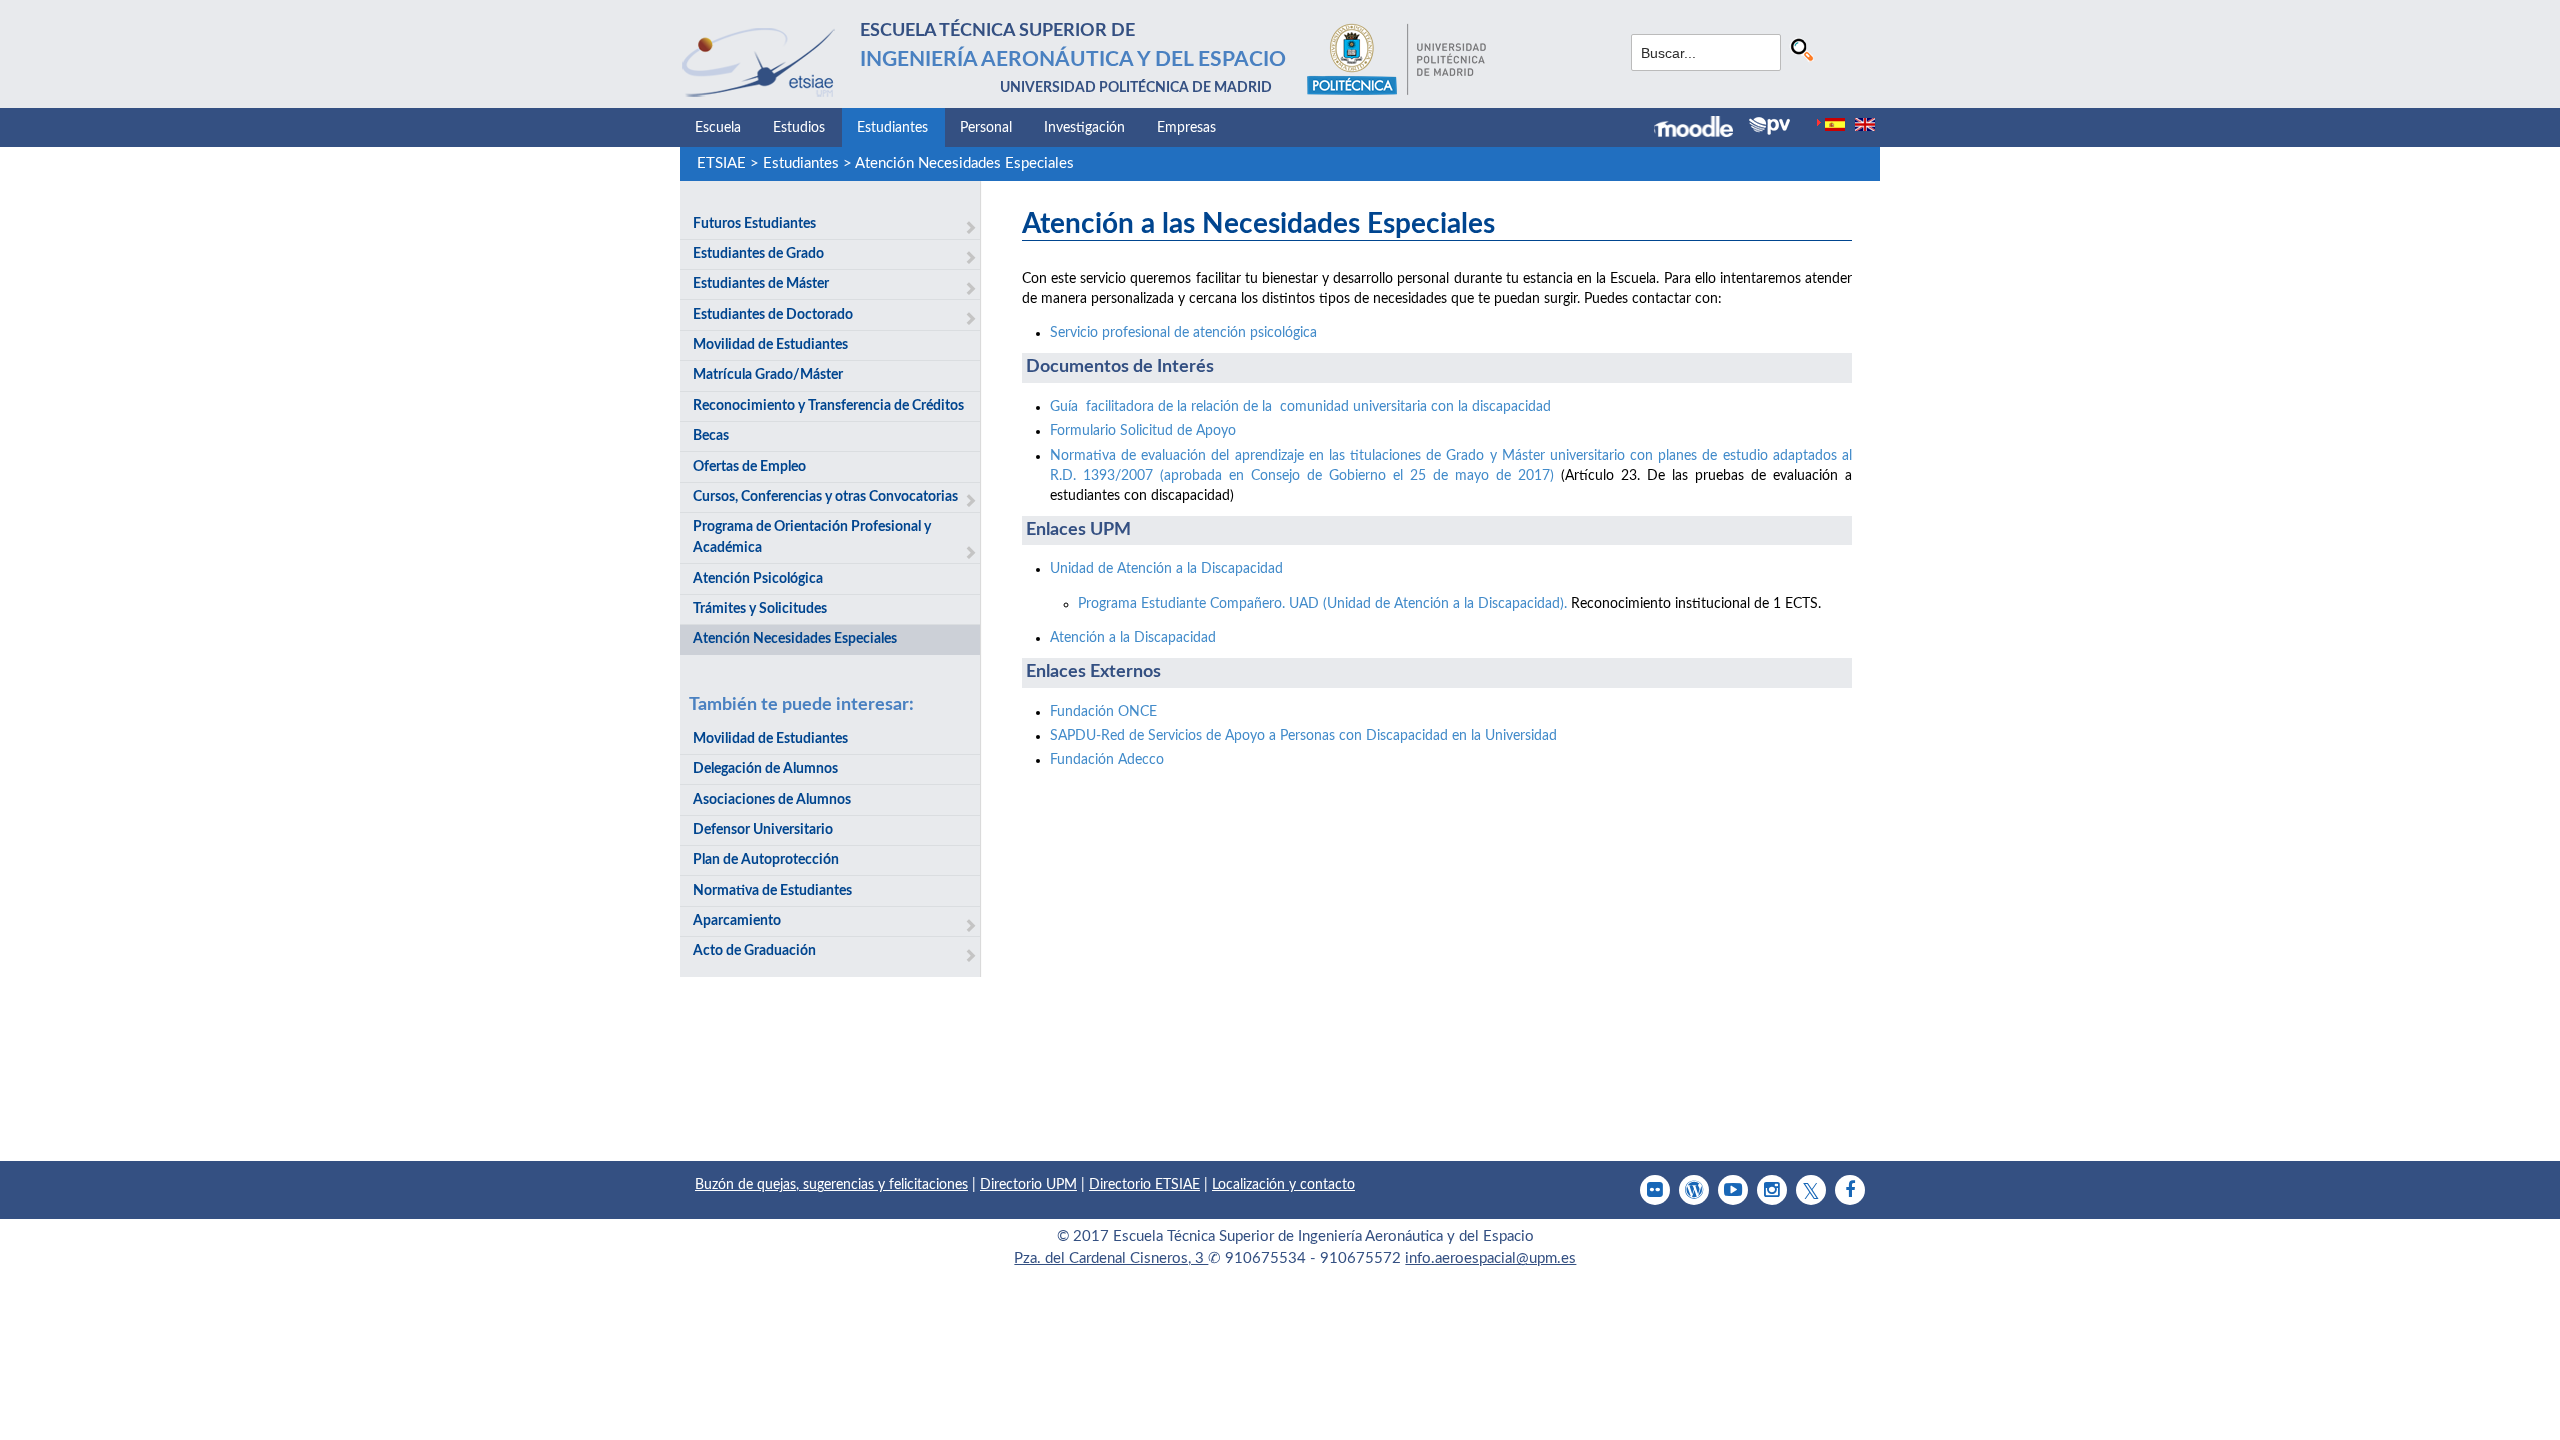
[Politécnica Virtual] (1769, 126)
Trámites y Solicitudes (760, 609)
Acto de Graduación (754, 951)
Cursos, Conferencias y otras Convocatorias (825, 497)
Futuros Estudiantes (754, 224)
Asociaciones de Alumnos (772, 800)
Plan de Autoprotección (766, 860)
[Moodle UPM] (1701, 129)
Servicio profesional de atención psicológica (1183, 333)
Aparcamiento (737, 921)
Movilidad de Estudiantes (770, 345)
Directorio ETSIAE (1144, 1185)
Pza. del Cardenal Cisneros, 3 (1111, 1258)
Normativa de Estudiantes (772, 891)
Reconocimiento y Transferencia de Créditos (828, 406)
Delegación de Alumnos (765, 769)
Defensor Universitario (763, 830)
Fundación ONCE (1103, 712)
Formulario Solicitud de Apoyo (1143, 431)
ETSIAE (721, 163)
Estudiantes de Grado (758, 254)
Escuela (718, 128)
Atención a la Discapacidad (1133, 638)
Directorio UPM (1028, 1185)
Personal (986, 128)
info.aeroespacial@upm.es (1490, 1258)
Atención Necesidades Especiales (964, 163)
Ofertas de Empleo (749, 467)
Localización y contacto (1283, 1185)
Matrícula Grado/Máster (768, 375)
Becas (711, 436)
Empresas (1186, 128)
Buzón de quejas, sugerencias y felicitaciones (831, 1185)
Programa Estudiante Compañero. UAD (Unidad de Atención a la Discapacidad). (1322, 604)
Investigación (1084, 128)
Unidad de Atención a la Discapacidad (1166, 569)
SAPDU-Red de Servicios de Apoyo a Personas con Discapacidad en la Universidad (1303, 736)
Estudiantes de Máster (761, 284)
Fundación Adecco (1107, 760)
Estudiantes (892, 128)
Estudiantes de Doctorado (773, 315)
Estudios (799, 128)
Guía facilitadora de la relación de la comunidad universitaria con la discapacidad (1300, 407)
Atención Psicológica (758, 579)
